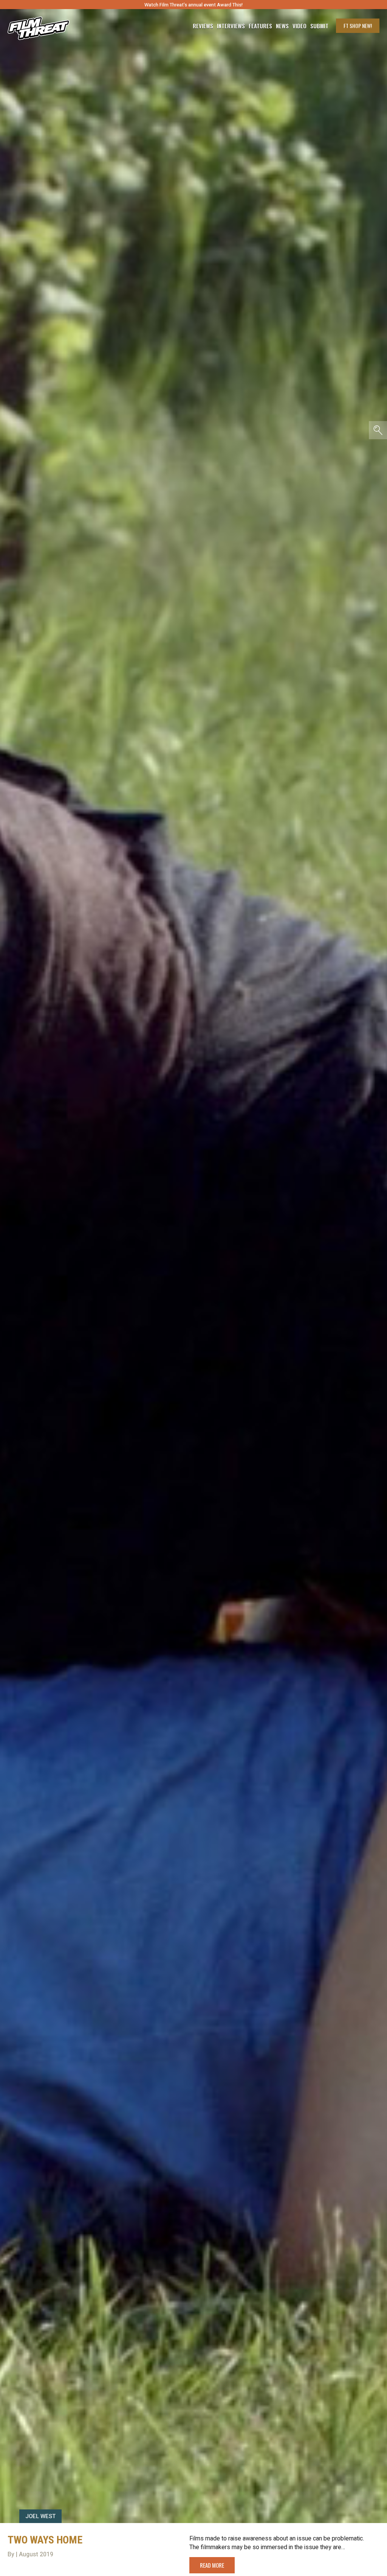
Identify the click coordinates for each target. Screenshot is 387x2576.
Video (300, 26)
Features (260, 26)
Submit (319, 26)
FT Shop (358, 26)
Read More (212, 2565)
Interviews (231, 26)
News (282, 26)
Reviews (203, 26)
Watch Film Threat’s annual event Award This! (193, 5)
